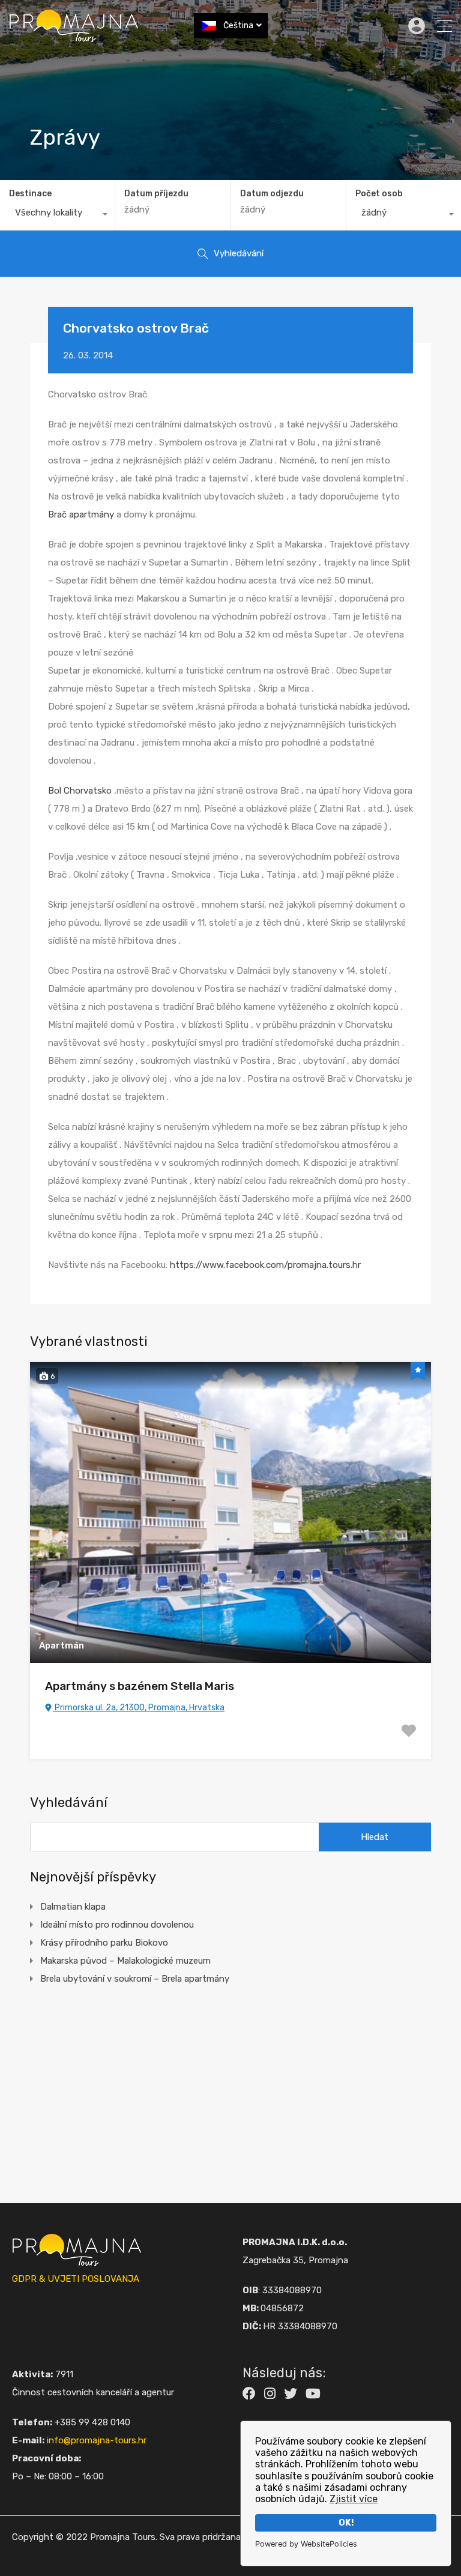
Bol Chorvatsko (80, 791)
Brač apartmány (82, 514)
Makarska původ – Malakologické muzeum (125, 1961)
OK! (346, 2523)
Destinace (30, 194)
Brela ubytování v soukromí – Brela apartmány (135, 1979)
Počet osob (379, 194)
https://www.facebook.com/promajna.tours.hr (265, 1265)
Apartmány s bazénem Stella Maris (140, 1686)
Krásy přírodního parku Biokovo (104, 1943)
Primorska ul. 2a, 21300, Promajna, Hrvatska (139, 1708)
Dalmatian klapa (73, 1907)
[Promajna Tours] (74, 37)
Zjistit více (354, 2499)
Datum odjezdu (272, 194)
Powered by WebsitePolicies (306, 2544)
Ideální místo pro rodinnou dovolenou (117, 1925)
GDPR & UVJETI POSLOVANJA (76, 2279)
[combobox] (57, 216)
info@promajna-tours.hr (97, 2440)
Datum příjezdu (156, 194)
